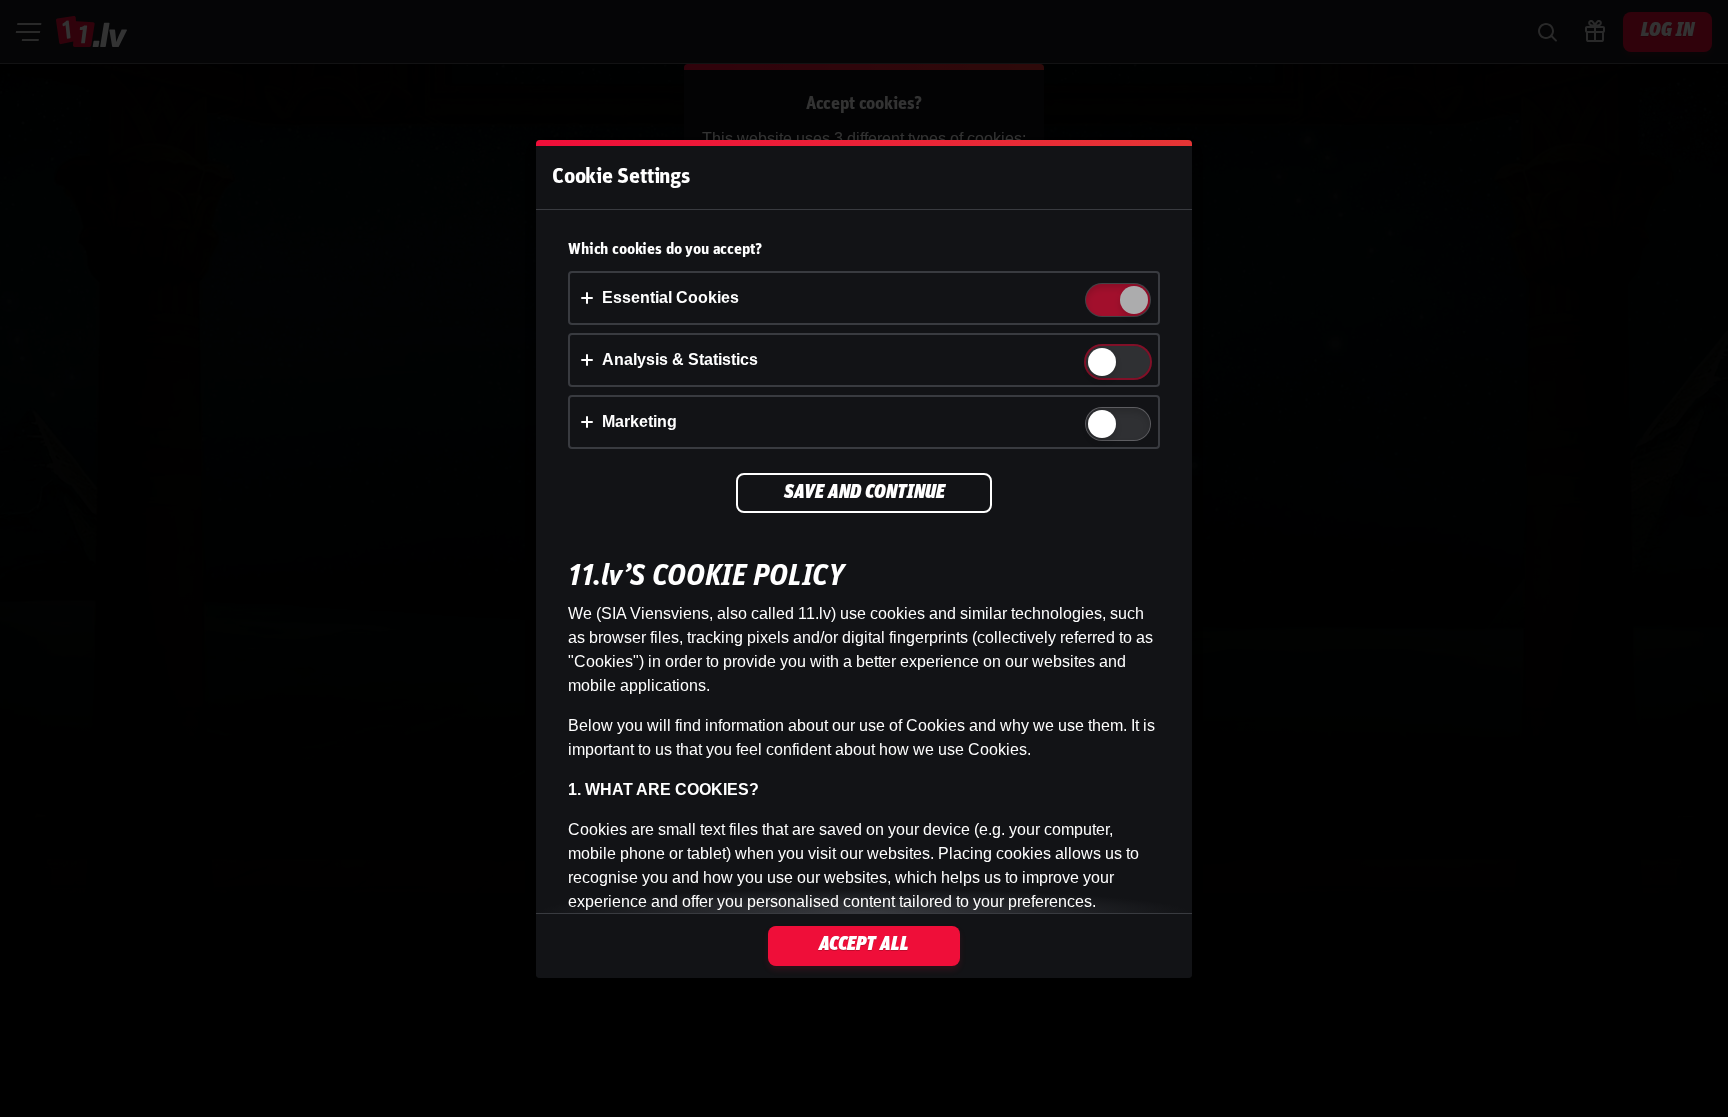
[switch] (1132, 301)
